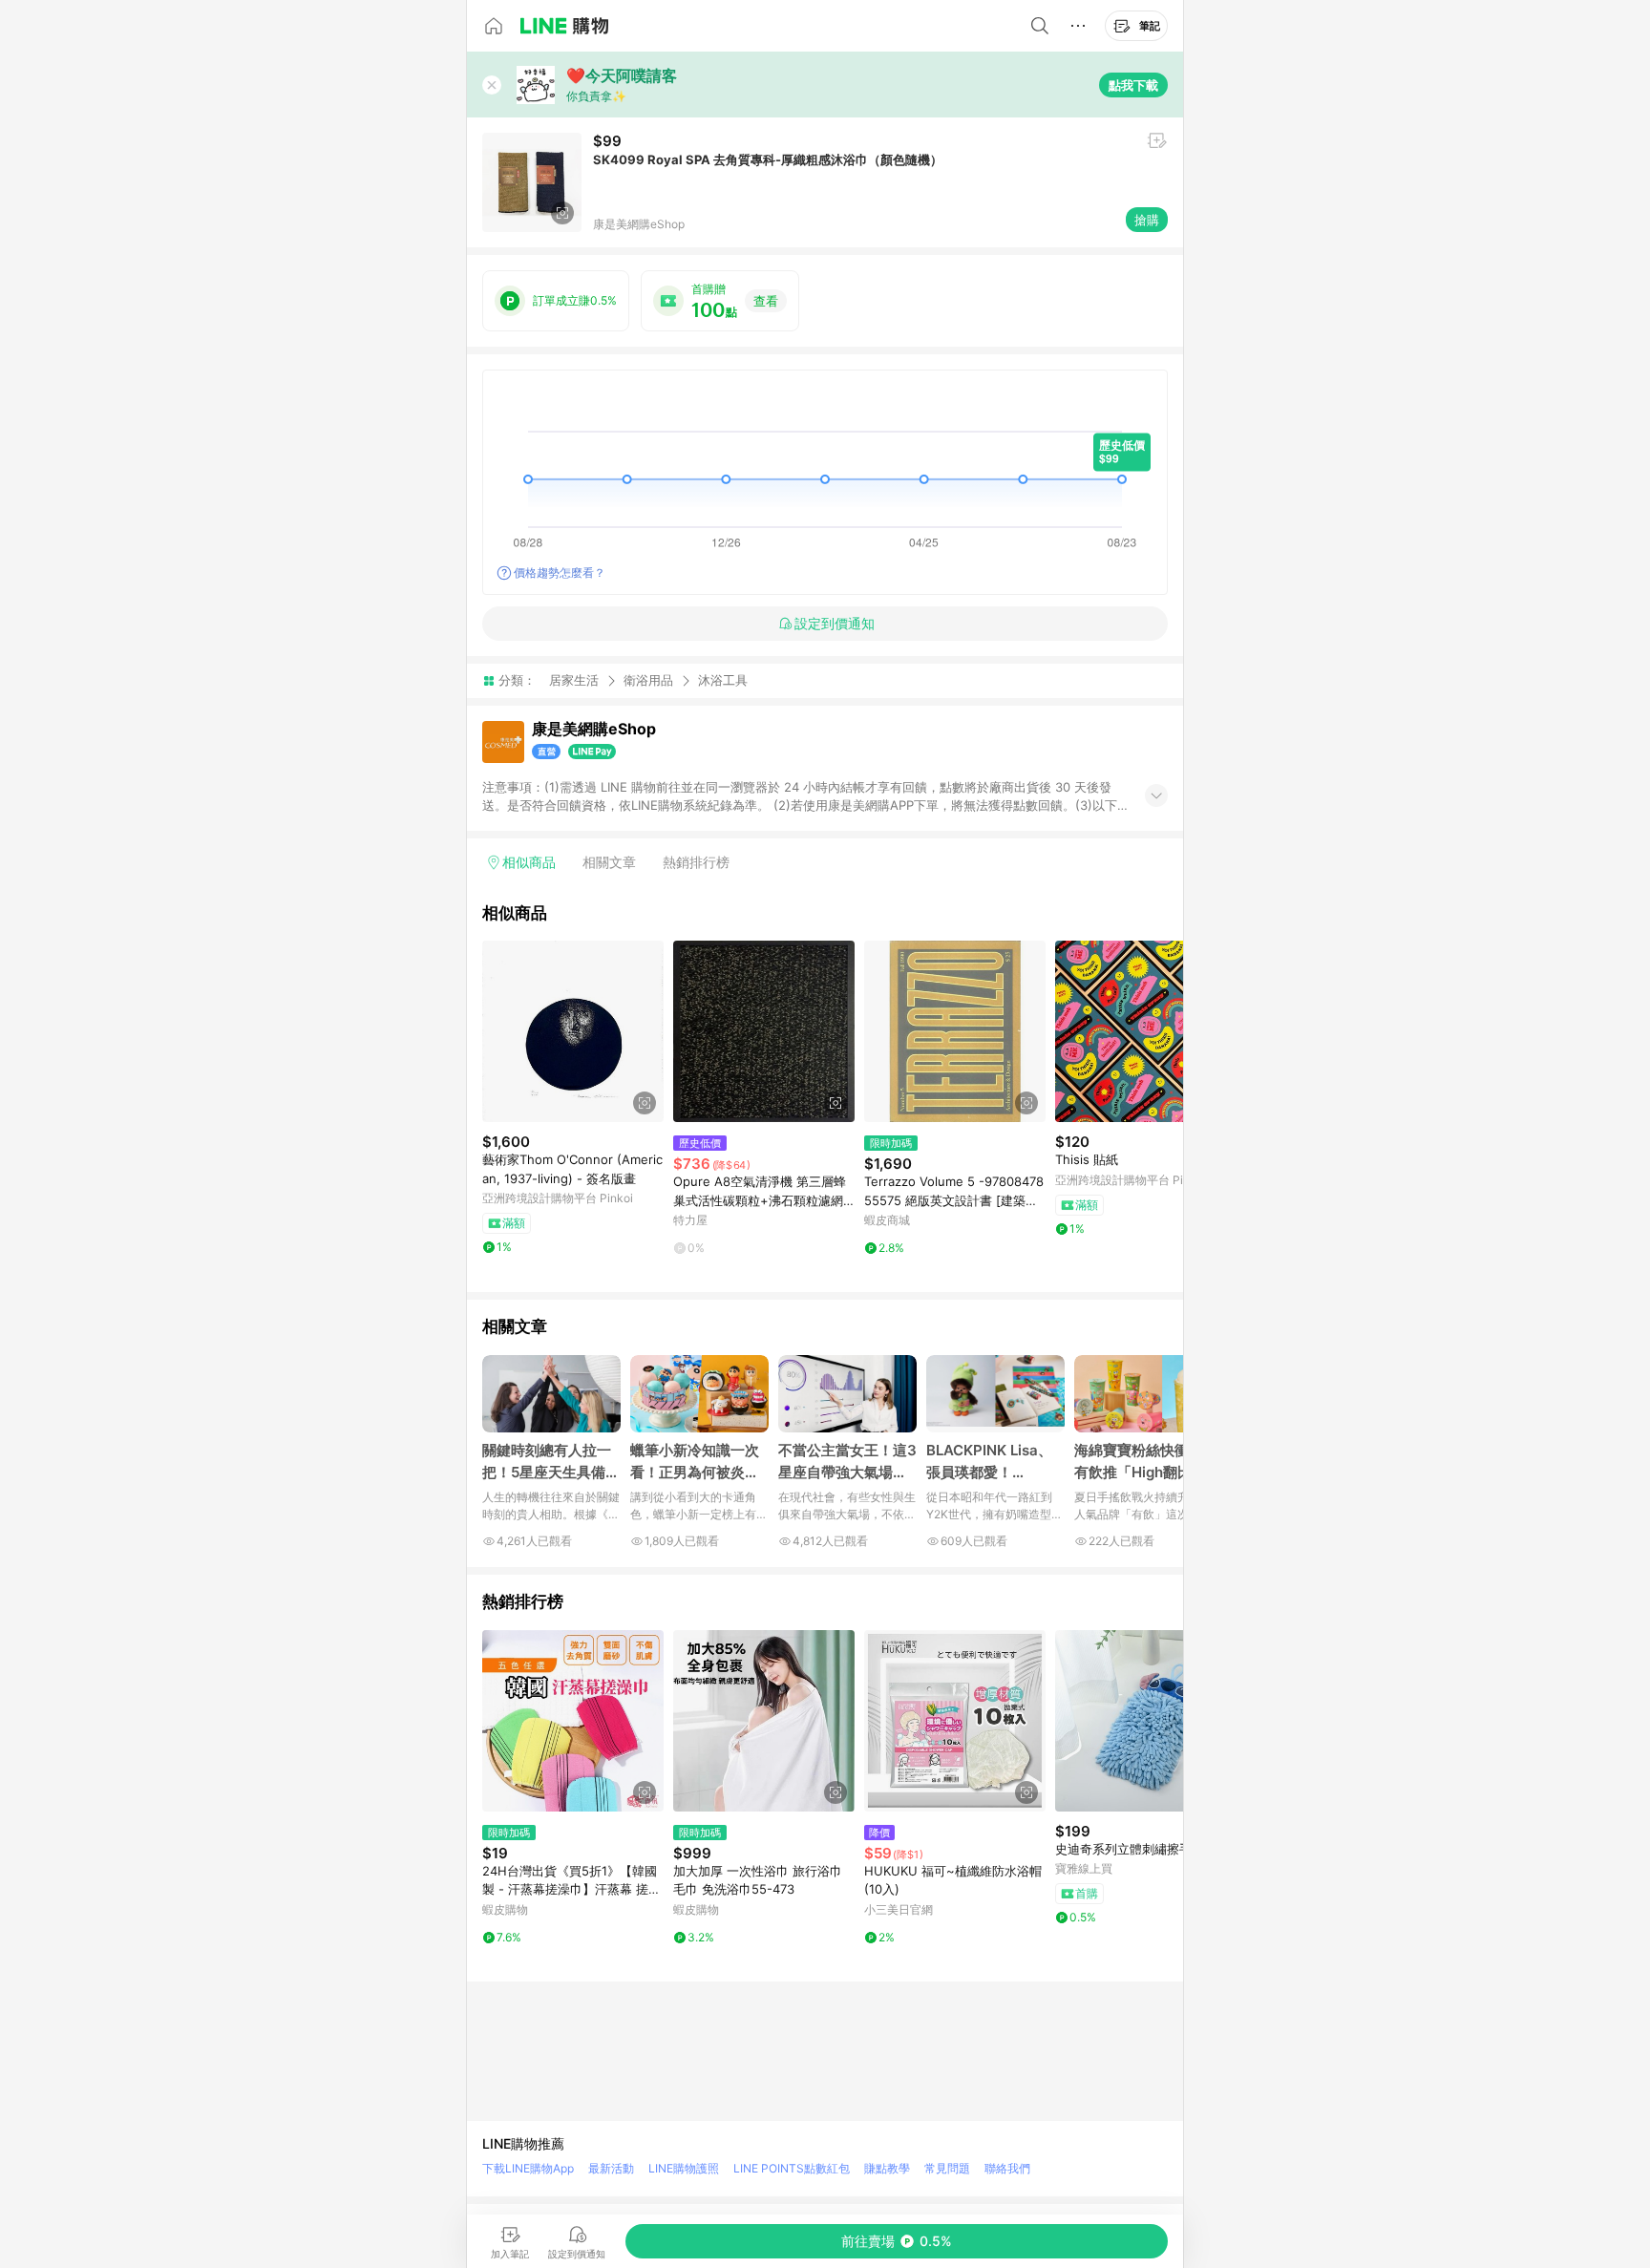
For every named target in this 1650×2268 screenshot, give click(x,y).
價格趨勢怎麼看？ (560, 572)
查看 (766, 301)
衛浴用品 (648, 680)
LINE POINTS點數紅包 (792, 2168)
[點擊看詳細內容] (573, 1031)
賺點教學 (887, 2168)
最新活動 (611, 2168)
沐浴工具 (723, 680)
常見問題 (947, 2168)
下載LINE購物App (528, 2168)
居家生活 (574, 680)
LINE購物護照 (684, 2168)
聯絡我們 (1007, 2168)
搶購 (1147, 220)
